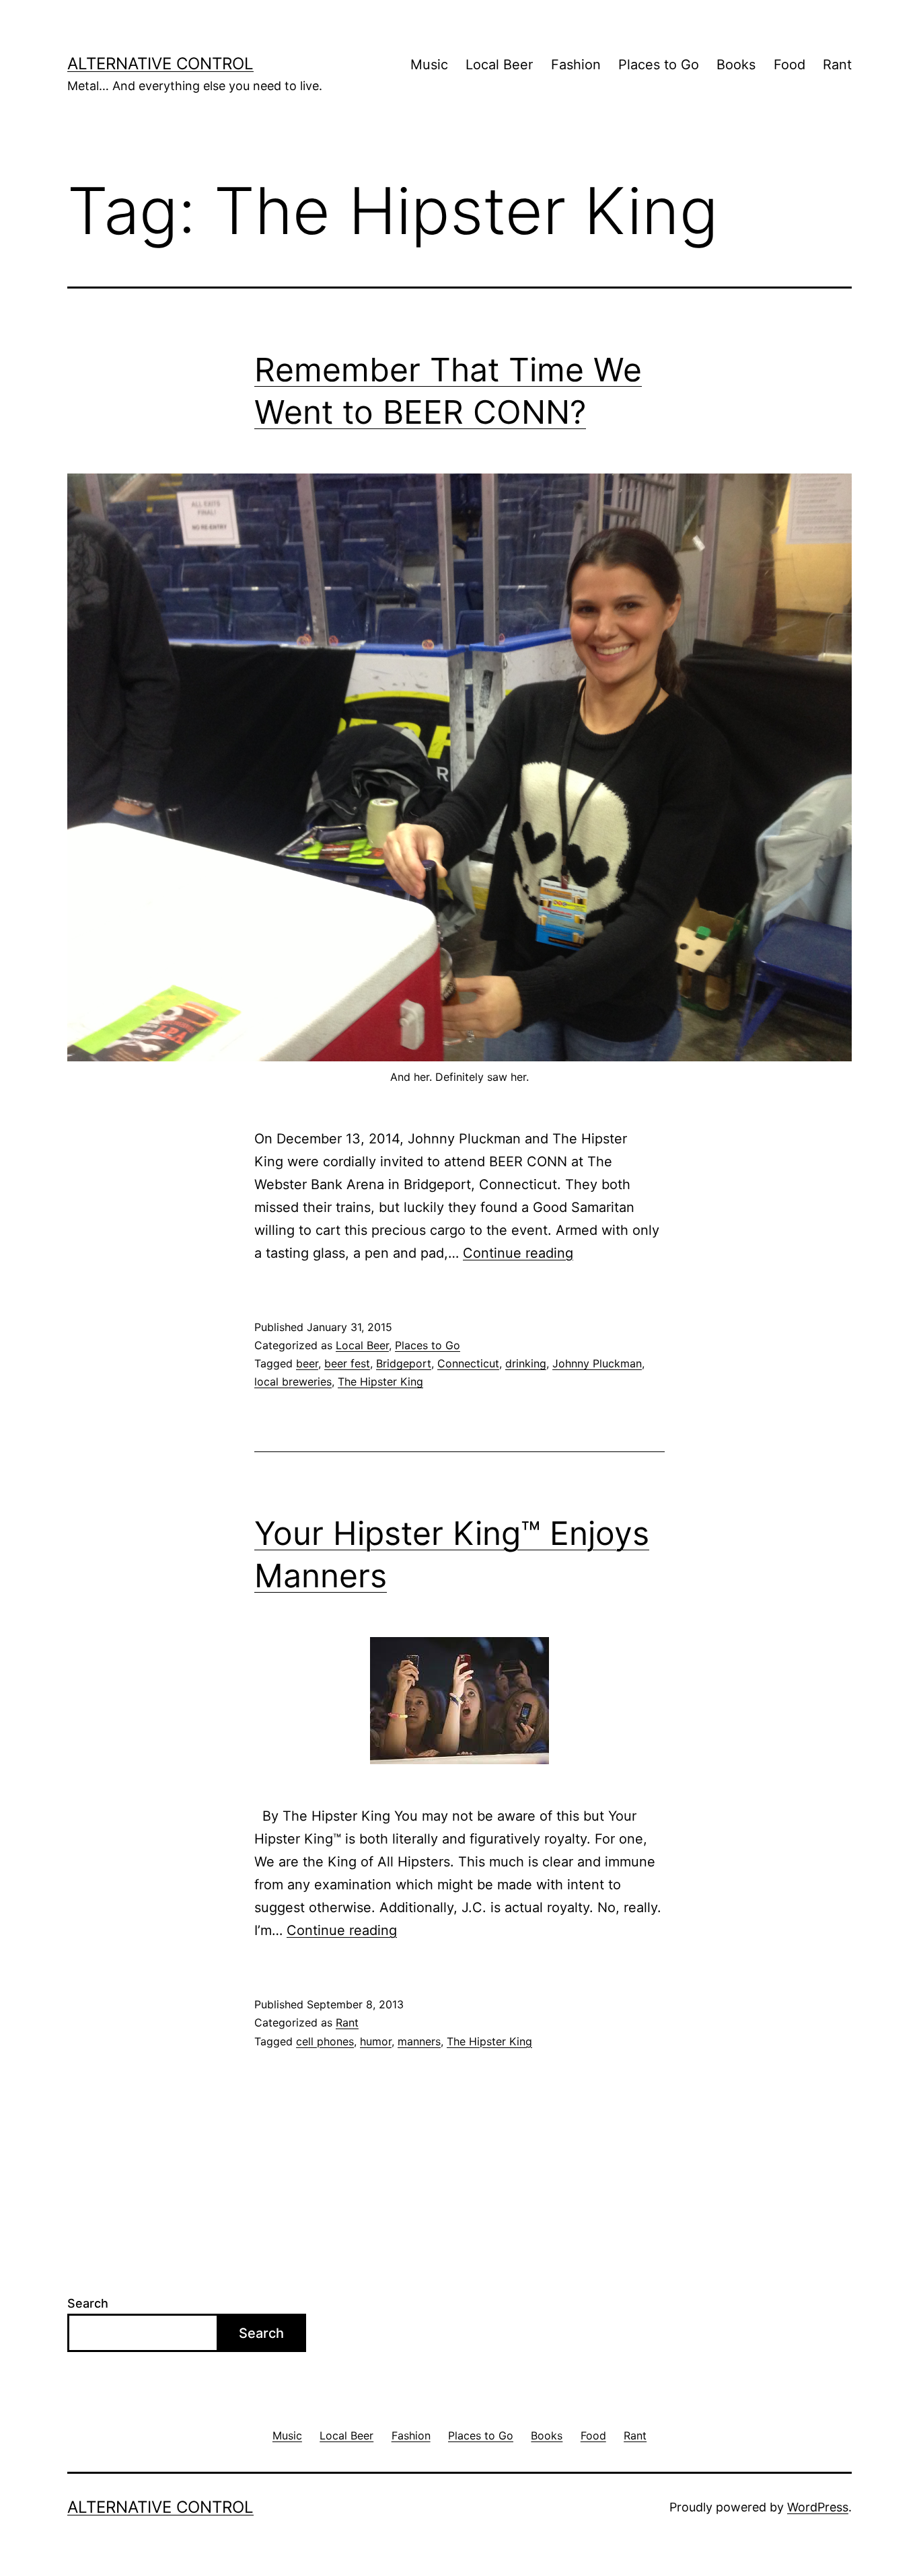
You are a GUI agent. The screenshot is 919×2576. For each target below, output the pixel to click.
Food (789, 65)
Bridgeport (404, 1363)
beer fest (347, 1363)
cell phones (325, 2041)
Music (429, 65)
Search (88, 2303)
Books (736, 65)
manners (419, 2041)
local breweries (293, 1381)
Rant (837, 65)
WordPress (818, 2507)
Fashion (576, 65)
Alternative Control (160, 64)
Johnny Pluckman (597, 1363)
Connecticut (468, 1363)
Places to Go (659, 65)
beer (307, 1363)
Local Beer (499, 65)
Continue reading (518, 1253)
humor (376, 2041)
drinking (526, 1363)
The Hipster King (380, 1381)
